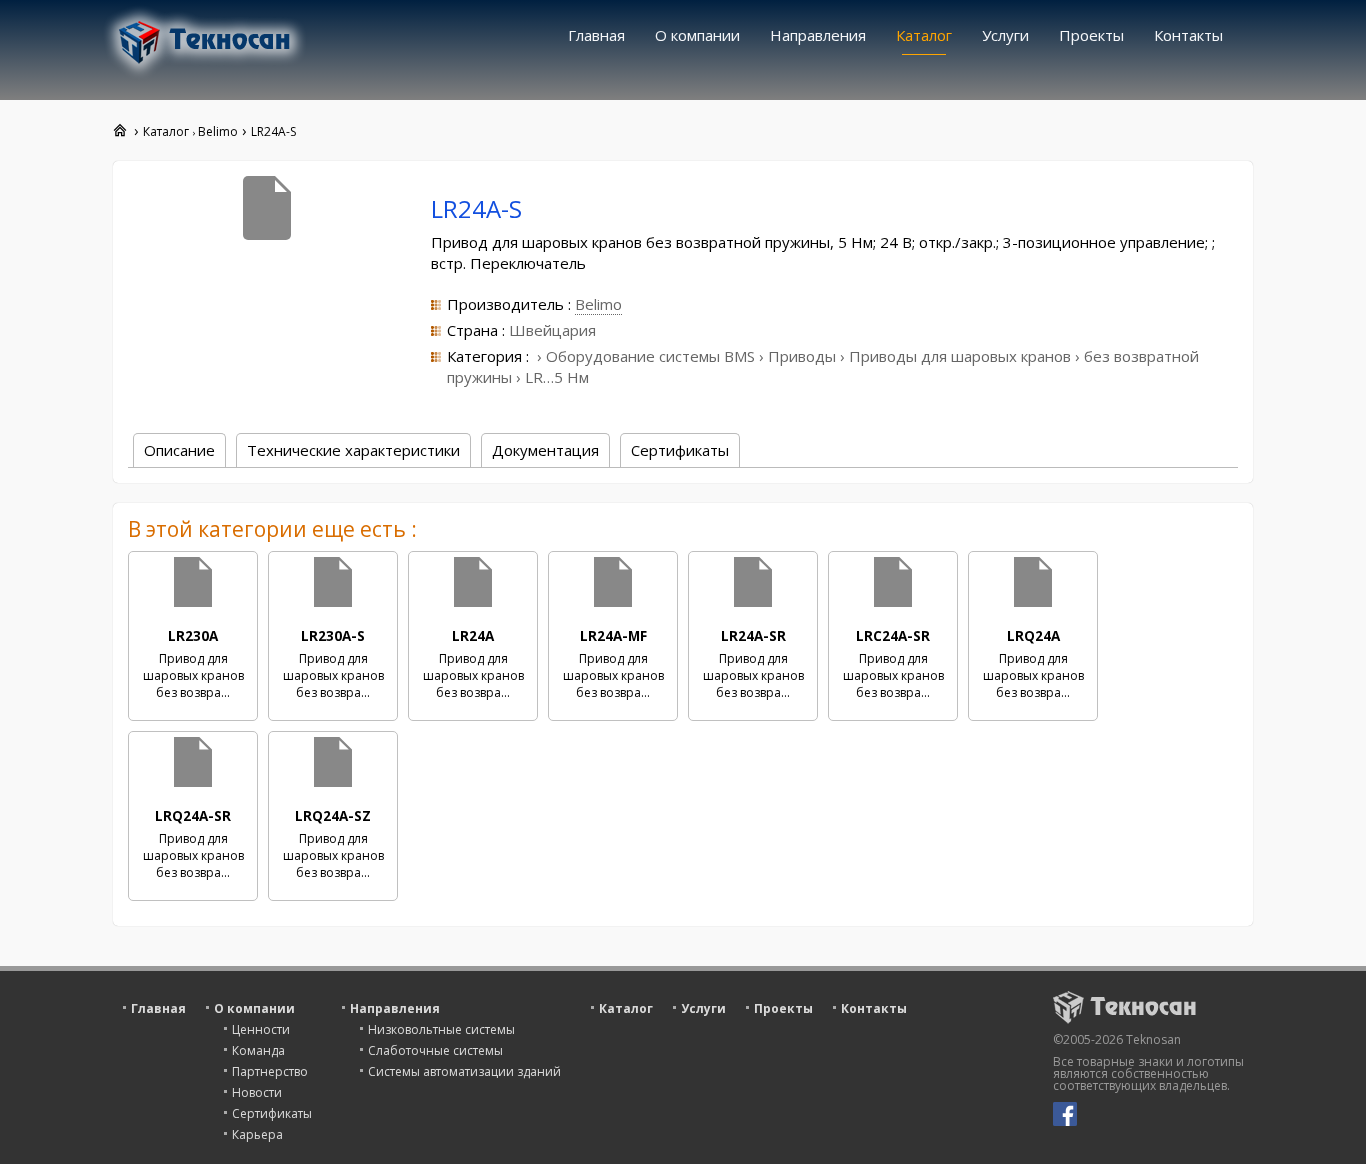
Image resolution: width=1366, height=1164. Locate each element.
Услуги (1005, 35)
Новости (257, 1092)
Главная (596, 35)
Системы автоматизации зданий (464, 1071)
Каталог (924, 35)
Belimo (598, 304)
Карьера (257, 1134)
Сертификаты (272, 1113)
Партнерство (270, 1071)
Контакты (1188, 35)
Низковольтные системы (441, 1029)
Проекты (1091, 35)
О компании (697, 35)
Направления (818, 35)
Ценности (261, 1029)
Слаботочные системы (435, 1050)
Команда (258, 1050)
